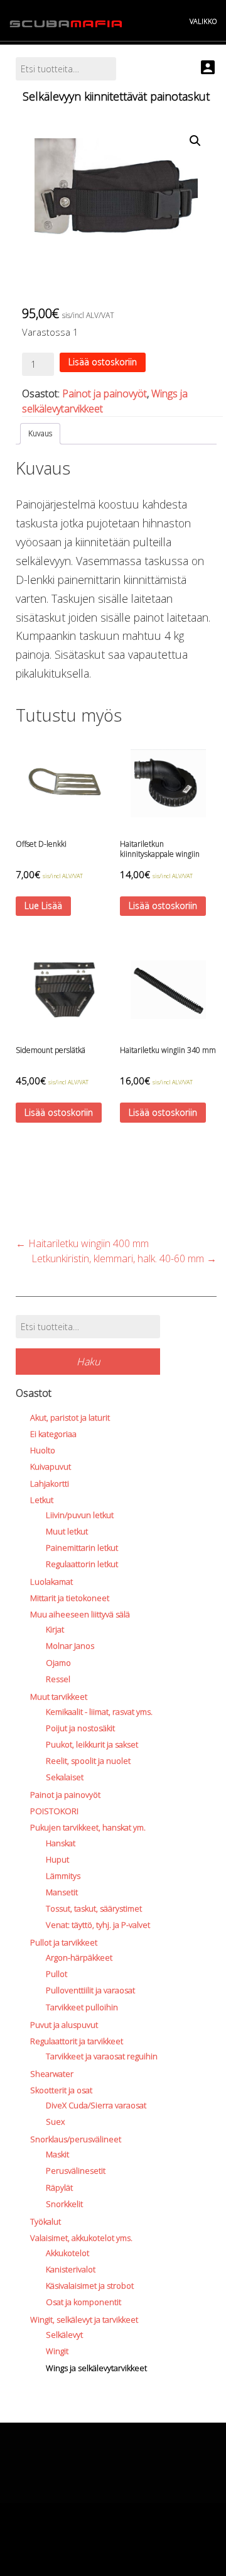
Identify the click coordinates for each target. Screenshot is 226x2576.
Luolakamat (51, 1582)
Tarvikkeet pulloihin (82, 2007)
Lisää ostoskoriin (103, 362)
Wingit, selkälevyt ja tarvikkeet (84, 2320)
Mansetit (62, 1892)
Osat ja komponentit (83, 2302)
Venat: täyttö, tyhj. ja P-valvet (98, 1925)
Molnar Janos (70, 1646)
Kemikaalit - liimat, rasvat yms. (99, 1712)
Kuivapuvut (51, 1467)
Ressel (58, 1679)
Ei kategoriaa (53, 1434)
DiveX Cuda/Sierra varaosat (96, 2105)
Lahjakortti (50, 1483)
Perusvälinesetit (76, 2171)
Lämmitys (63, 1876)
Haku (88, 1362)
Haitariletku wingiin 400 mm (82, 1243)
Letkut (42, 1500)
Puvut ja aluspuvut (64, 2025)
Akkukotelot (67, 2253)
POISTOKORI (54, 1811)
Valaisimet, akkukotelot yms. (81, 2238)
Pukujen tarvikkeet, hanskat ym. (88, 1827)
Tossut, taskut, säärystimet (94, 1908)
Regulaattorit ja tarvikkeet (77, 2041)
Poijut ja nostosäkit (80, 1728)
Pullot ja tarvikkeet (64, 1942)
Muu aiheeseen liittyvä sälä (80, 1614)
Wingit (57, 2351)
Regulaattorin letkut (82, 1564)
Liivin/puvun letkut (80, 1515)
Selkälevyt (64, 2335)
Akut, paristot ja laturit (70, 1417)
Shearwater (52, 2074)
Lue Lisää (43, 905)
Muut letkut (67, 1531)
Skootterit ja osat (61, 2090)
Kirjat (55, 1629)
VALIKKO (203, 21)
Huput (57, 1859)
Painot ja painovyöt (105, 394)
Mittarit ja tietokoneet (70, 1598)
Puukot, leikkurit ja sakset (92, 1744)
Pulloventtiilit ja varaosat (90, 1990)
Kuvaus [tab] (40, 433)
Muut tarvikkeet (59, 1697)
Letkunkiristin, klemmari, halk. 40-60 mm (124, 1258)
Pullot (56, 1974)
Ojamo (58, 1663)
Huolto (43, 1450)
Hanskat (61, 1843)
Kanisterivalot (71, 2269)
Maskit (57, 2154)
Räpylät (59, 2188)
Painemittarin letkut (82, 1548)
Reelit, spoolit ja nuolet (88, 1761)
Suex (55, 2122)
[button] (195, 141)
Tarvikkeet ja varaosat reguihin (102, 2056)
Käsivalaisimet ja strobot (90, 2286)
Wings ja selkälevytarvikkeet (96, 2368)
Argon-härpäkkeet (79, 1957)
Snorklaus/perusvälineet (76, 2139)
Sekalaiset (65, 1777)
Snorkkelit (64, 2204)
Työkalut (46, 2221)
